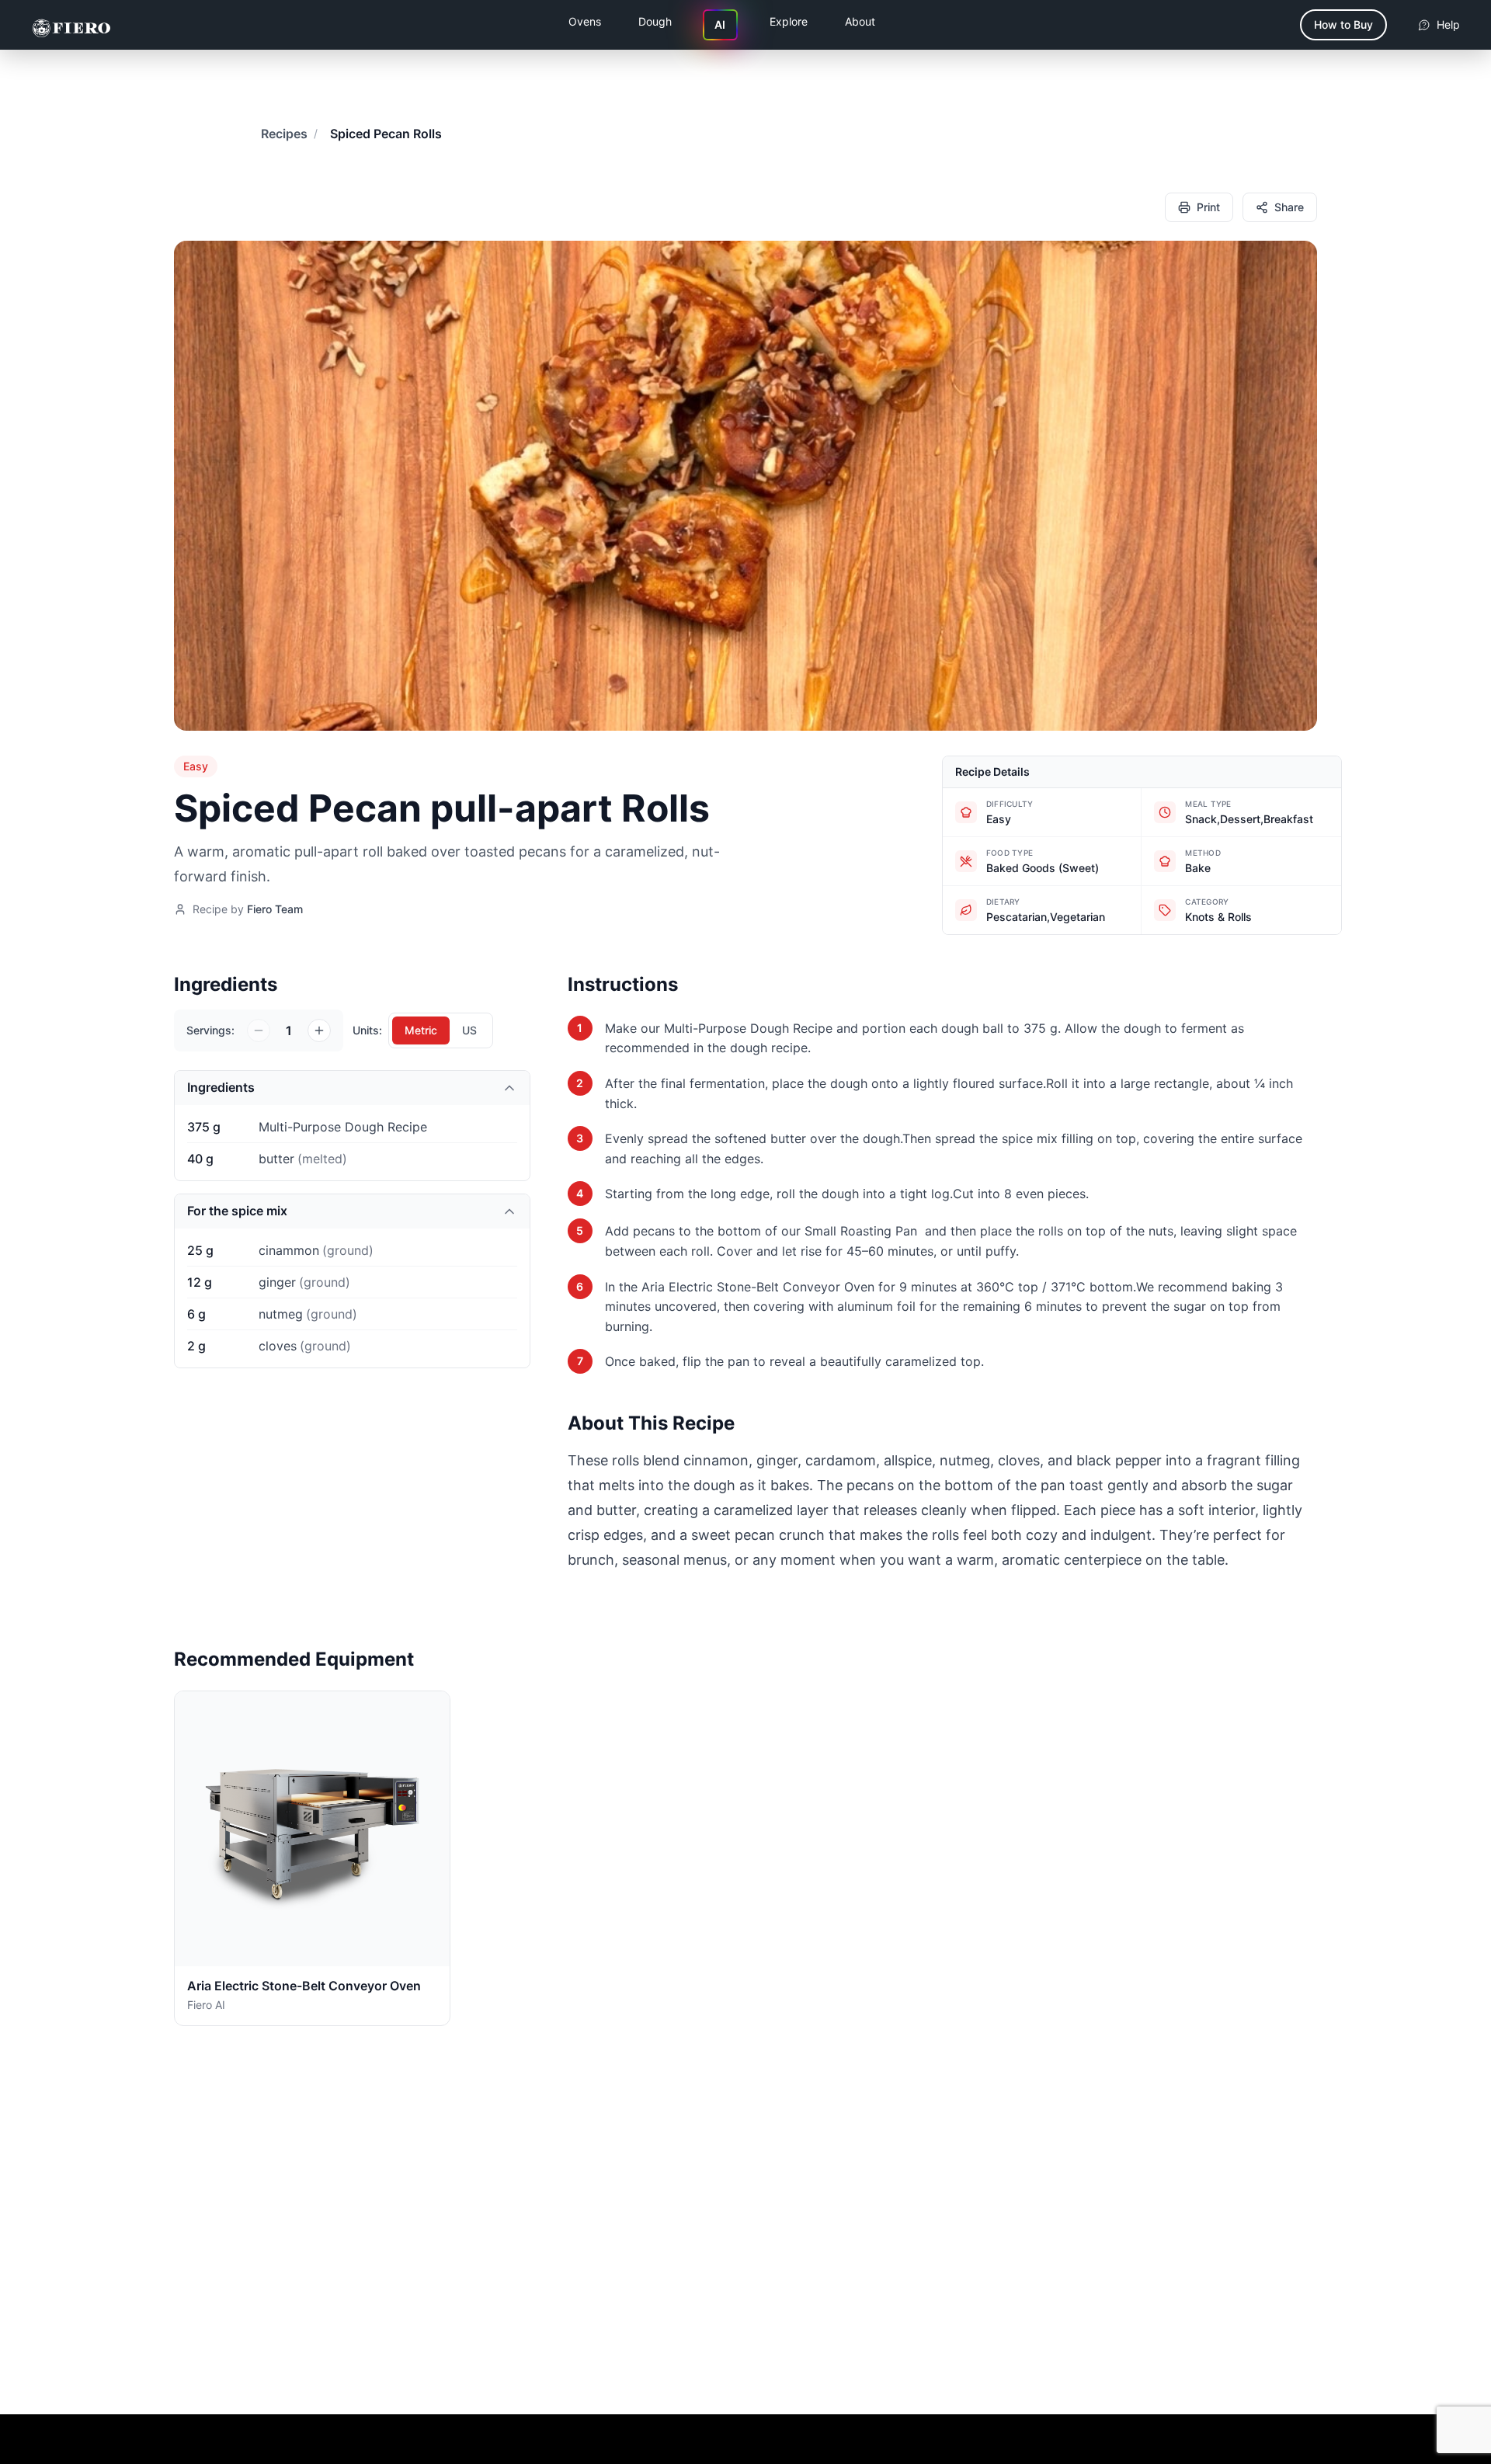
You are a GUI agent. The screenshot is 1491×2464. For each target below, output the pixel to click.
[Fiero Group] (71, 25)
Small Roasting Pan (863, 1231)
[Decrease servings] (259, 1030)
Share (1289, 207)
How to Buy (1343, 24)
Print (1208, 207)
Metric (421, 1030)
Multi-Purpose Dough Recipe (748, 1028)
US (469, 1030)
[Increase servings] (319, 1030)
